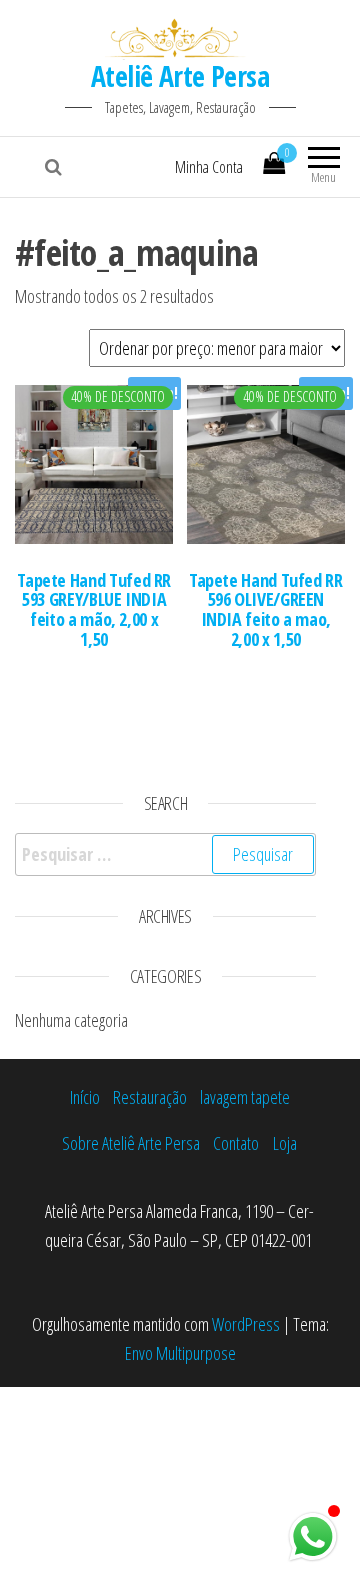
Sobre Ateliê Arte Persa (131, 1143)
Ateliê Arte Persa (180, 76)
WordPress (246, 1324)
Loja (285, 1143)
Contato (236, 1143)
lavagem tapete (245, 1097)
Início (85, 1097)
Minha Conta (209, 167)
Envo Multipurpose (180, 1353)
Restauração (150, 1097)
